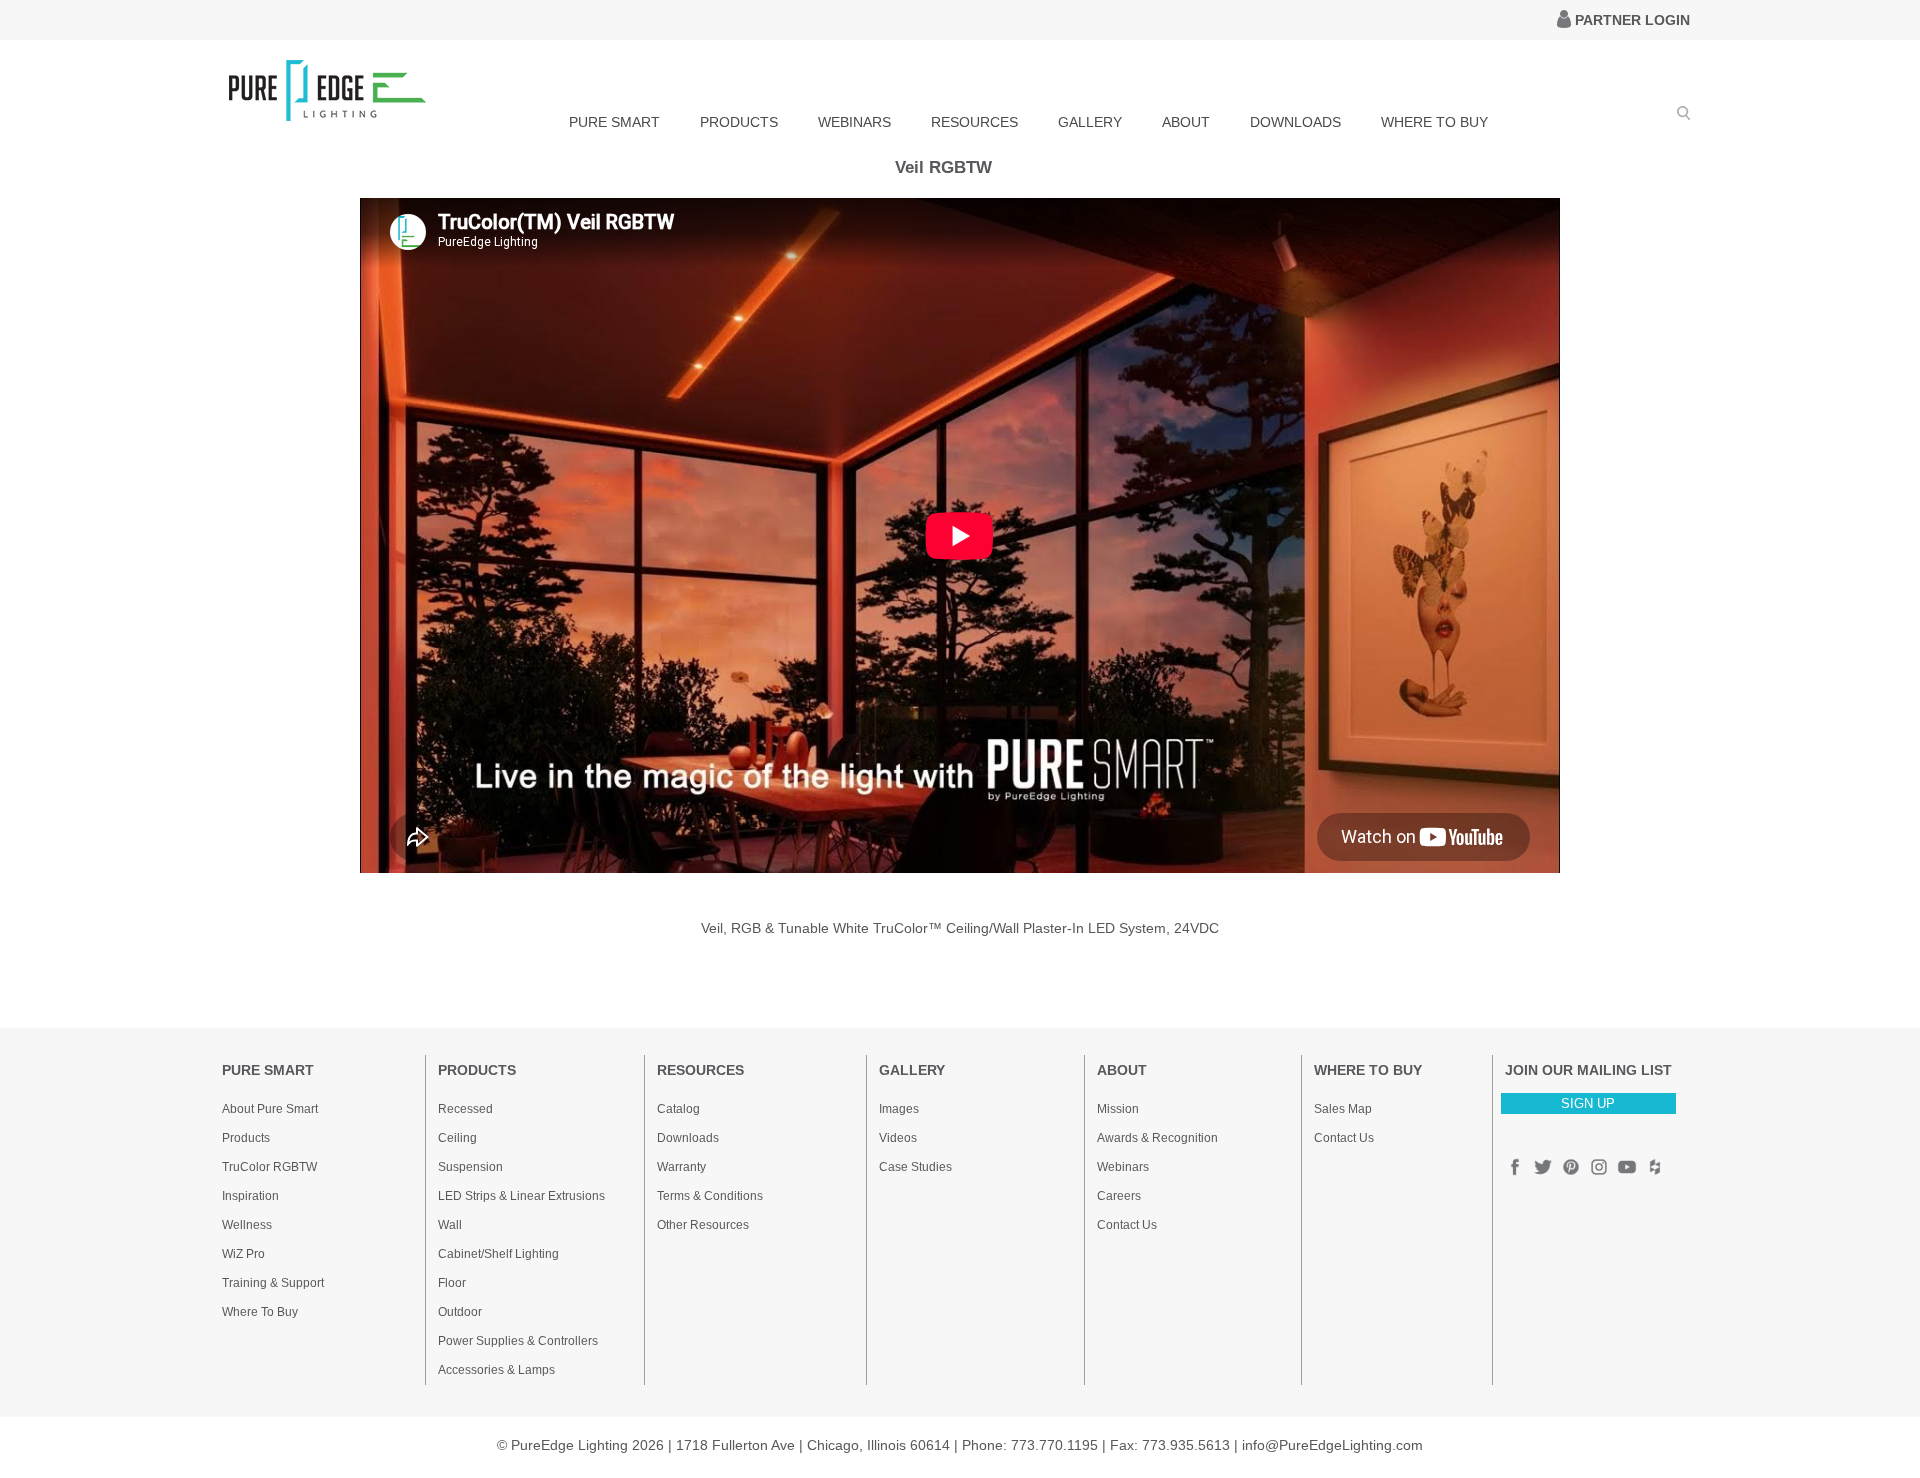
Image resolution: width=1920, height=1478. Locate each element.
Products (246, 1138)
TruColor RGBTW (269, 1167)
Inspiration (250, 1196)
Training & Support (273, 1283)
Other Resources (703, 1225)
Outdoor (460, 1312)
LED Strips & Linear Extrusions (521, 1196)
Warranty (681, 1167)
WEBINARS (854, 122)
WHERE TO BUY (1434, 122)
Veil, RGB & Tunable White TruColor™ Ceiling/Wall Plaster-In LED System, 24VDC (960, 928)
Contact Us (1127, 1225)
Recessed (465, 1109)
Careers (1119, 1196)
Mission (1118, 1109)
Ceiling (457, 1138)
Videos (898, 1138)
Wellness (247, 1225)
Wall (450, 1225)
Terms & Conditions (710, 1196)
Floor (452, 1283)
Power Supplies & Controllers (518, 1341)
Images (899, 1109)
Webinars (1123, 1167)
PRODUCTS (739, 122)
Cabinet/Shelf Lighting (498, 1254)
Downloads (688, 1138)
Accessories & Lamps (496, 1370)
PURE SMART (614, 122)
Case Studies (915, 1167)
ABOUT (1186, 122)
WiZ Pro (243, 1254)
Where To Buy (260, 1312)
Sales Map (1343, 1109)
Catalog (678, 1109)
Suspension (470, 1167)
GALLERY (1090, 122)
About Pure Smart (270, 1109)
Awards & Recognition (1157, 1138)
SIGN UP (1588, 1103)
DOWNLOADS (1295, 122)
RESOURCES (974, 122)
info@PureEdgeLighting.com (1332, 1445)
